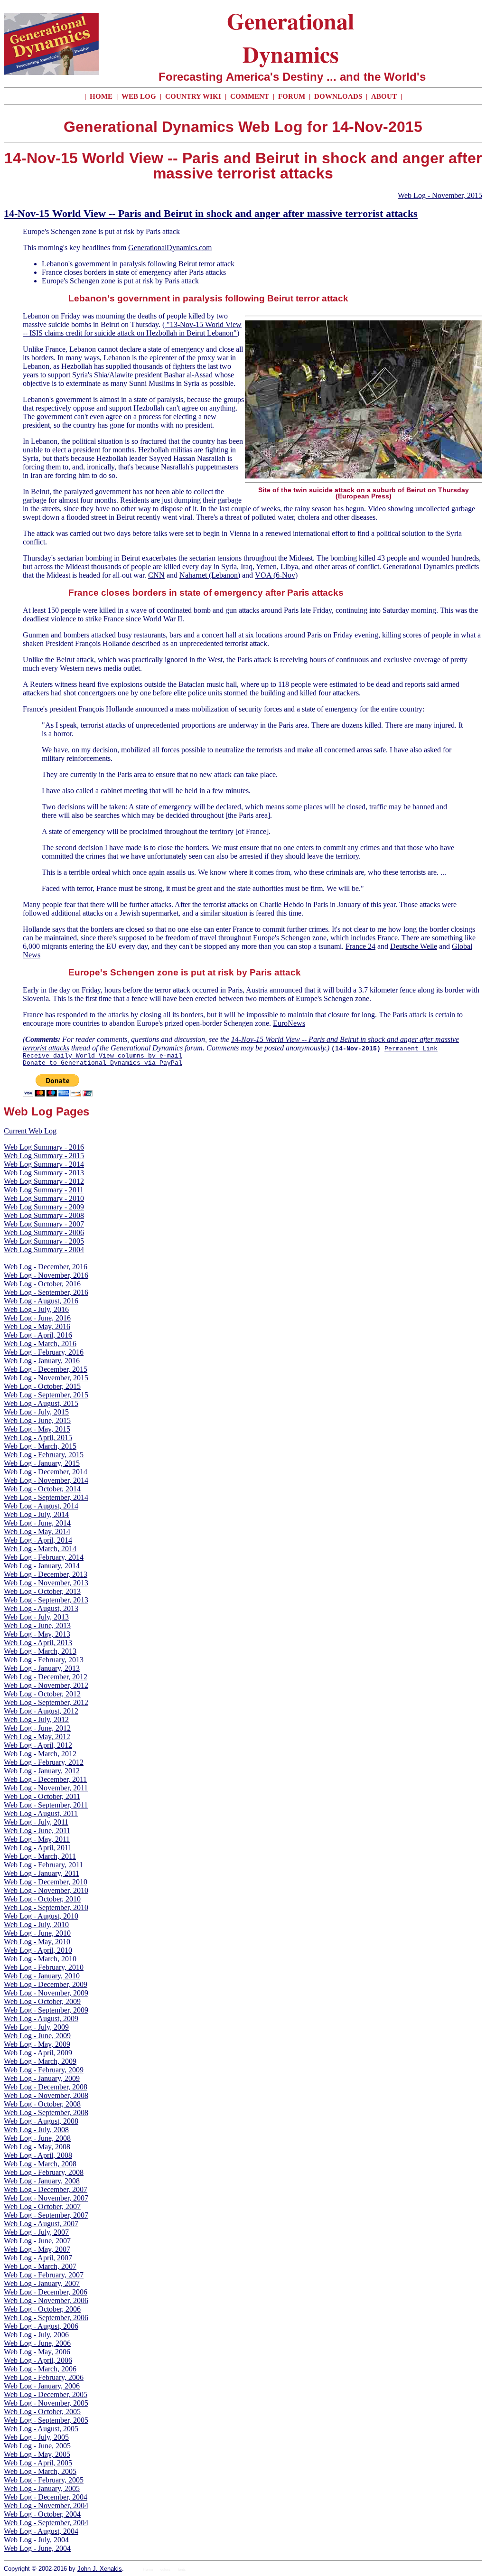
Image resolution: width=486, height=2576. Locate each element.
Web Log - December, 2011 (45, 1779)
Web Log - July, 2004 (36, 2540)
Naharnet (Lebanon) (210, 575)
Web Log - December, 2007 (46, 2189)
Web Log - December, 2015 (46, 1369)
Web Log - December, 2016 (46, 1267)
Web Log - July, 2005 (36, 2437)
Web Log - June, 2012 (37, 1728)
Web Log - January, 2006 (42, 2386)
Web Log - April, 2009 (38, 2053)
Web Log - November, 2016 (46, 1275)
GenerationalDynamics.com (170, 248)
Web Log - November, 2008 (46, 2095)
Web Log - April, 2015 (38, 1438)
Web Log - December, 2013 (46, 1574)
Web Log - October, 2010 (42, 1899)
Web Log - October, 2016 (42, 1284)
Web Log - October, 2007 (42, 2206)
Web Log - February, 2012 (44, 1762)
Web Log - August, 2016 (41, 1301)
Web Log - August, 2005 (41, 2429)
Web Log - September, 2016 (46, 1292)
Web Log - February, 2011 (43, 1865)
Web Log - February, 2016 (44, 1352)
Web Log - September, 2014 (46, 1497)
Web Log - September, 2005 (46, 2420)
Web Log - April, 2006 (38, 2360)
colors (165, 2570)
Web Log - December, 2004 (46, 2497)
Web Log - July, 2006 (36, 2335)
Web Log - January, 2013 (42, 1668)
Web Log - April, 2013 (38, 1643)
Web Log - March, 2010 (40, 1959)
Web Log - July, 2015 (36, 1412)
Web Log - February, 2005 (44, 2480)
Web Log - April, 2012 (38, 1745)
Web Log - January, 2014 (42, 1566)
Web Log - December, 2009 (46, 1984)
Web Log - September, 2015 (46, 1395)
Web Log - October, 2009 (42, 2001)
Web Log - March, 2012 (40, 1754)
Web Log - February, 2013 (44, 1660)
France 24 (360, 946)
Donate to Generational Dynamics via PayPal (103, 1063)
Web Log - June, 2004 (37, 2548)
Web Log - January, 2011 (42, 1873)
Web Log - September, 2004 (46, 2523)
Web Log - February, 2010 (44, 1967)
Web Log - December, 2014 (46, 1472)
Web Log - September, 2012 (46, 1702)
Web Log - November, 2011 (46, 1788)
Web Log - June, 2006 (37, 2343)
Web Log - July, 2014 (36, 1514)
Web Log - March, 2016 (40, 1344)
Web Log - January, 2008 (42, 2181)
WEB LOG (139, 96)
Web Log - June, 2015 (37, 1420)
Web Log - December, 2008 (46, 2087)
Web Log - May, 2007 (37, 2249)
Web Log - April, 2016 (38, 1335)
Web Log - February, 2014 (44, 1557)
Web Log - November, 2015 (440, 195)
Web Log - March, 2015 (40, 1446)
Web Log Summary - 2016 (44, 1147)
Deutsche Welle (414, 946)
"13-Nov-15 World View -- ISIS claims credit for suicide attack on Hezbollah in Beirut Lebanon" (132, 329)
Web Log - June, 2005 (37, 2446)
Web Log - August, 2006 (41, 2326)
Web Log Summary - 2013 (44, 1173)
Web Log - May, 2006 (37, 2352)
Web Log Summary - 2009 (44, 1207)
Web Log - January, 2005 (42, 2488)
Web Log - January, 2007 (42, 2283)
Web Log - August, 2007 (41, 2224)
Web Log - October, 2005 (42, 2412)
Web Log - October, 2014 (42, 1489)
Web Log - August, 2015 (41, 1403)
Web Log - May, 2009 (37, 2044)
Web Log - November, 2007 (46, 2198)
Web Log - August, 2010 (41, 1916)
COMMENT (251, 96)
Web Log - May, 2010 (37, 1942)
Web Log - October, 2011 (42, 1796)
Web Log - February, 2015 (44, 1455)
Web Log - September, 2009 (46, 2010)
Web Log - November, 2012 (46, 1685)
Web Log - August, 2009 (41, 2019)
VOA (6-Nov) (276, 575)
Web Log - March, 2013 (40, 1651)
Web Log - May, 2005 (37, 2454)
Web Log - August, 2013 (41, 1608)
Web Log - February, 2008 (44, 2172)
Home (148, 2570)
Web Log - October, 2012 (42, 1694)
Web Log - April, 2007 (38, 2258)
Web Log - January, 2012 (42, 1771)
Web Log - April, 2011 (38, 1848)
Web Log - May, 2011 (37, 1839)
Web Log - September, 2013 (46, 1600)
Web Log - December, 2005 (46, 2394)
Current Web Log (30, 1131)
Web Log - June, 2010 (37, 1933)
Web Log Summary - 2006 (44, 1232)
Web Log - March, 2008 (40, 2164)
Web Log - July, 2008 (36, 2130)
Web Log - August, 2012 (41, 1711)
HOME (101, 96)
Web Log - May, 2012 (37, 1737)
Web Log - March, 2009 (40, 2061)
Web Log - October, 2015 (42, 1386)
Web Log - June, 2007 (37, 2241)
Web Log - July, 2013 (36, 1617)
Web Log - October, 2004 (42, 2514)
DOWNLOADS (338, 96)
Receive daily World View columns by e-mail (103, 1056)
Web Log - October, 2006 (42, 2309)
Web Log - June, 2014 (37, 1523)
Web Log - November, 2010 (46, 1890)
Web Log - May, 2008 (37, 2147)
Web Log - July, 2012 (36, 1719)
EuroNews (289, 1023)
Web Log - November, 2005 (46, 2403)
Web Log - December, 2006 (46, 2292)
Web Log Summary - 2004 (44, 1250)
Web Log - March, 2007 (40, 2266)
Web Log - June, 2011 (37, 1831)
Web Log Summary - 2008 (44, 1215)
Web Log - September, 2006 (46, 2318)
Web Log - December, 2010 (46, 1882)
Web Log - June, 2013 (37, 1625)
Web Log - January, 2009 (42, 2078)
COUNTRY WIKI (194, 96)
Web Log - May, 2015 (37, 1429)
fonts (182, 2570)
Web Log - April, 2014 (38, 1540)
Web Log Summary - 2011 (44, 1190)
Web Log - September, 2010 (46, 1907)
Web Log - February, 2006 (44, 2377)
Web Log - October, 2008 (42, 2104)
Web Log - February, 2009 (44, 2070)
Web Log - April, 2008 (38, 2155)
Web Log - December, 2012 (46, 1677)
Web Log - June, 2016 (37, 1318)
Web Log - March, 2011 (40, 1856)
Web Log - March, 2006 (40, 2369)
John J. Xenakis (100, 2569)
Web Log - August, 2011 (41, 1813)
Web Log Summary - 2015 (44, 1156)
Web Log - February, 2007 (44, 2275)
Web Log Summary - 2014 (44, 1164)
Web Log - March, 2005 (40, 2471)
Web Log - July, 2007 (36, 2232)
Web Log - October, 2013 (42, 1591)
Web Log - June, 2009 (37, 2036)
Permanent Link (411, 1049)
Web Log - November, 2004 (46, 2506)
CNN (156, 575)
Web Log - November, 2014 (46, 1480)
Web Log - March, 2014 (40, 1549)
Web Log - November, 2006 (46, 2300)
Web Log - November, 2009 (46, 1993)
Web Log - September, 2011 (46, 1805)
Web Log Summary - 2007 (44, 1224)
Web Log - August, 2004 (41, 2531)
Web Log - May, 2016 (37, 1326)
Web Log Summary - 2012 (44, 1181)
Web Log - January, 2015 (42, 1463)
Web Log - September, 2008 (46, 2112)
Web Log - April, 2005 (38, 2463)
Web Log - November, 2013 (46, 1583)
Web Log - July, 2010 (36, 1925)
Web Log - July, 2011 (36, 1822)
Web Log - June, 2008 (37, 2138)
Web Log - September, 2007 (46, 2215)
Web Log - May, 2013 (37, 1634)
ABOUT (384, 96)
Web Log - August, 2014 (41, 1506)
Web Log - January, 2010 (42, 1976)
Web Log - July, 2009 (36, 2027)
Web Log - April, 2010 (38, 1950)
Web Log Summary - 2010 (44, 1198)
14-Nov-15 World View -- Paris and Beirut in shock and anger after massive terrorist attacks (211, 213)
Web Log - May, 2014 (37, 1532)
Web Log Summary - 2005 (44, 1241)
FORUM (293, 96)
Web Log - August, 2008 (41, 2121)
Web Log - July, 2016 (36, 1309)
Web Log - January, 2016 (42, 1361)
